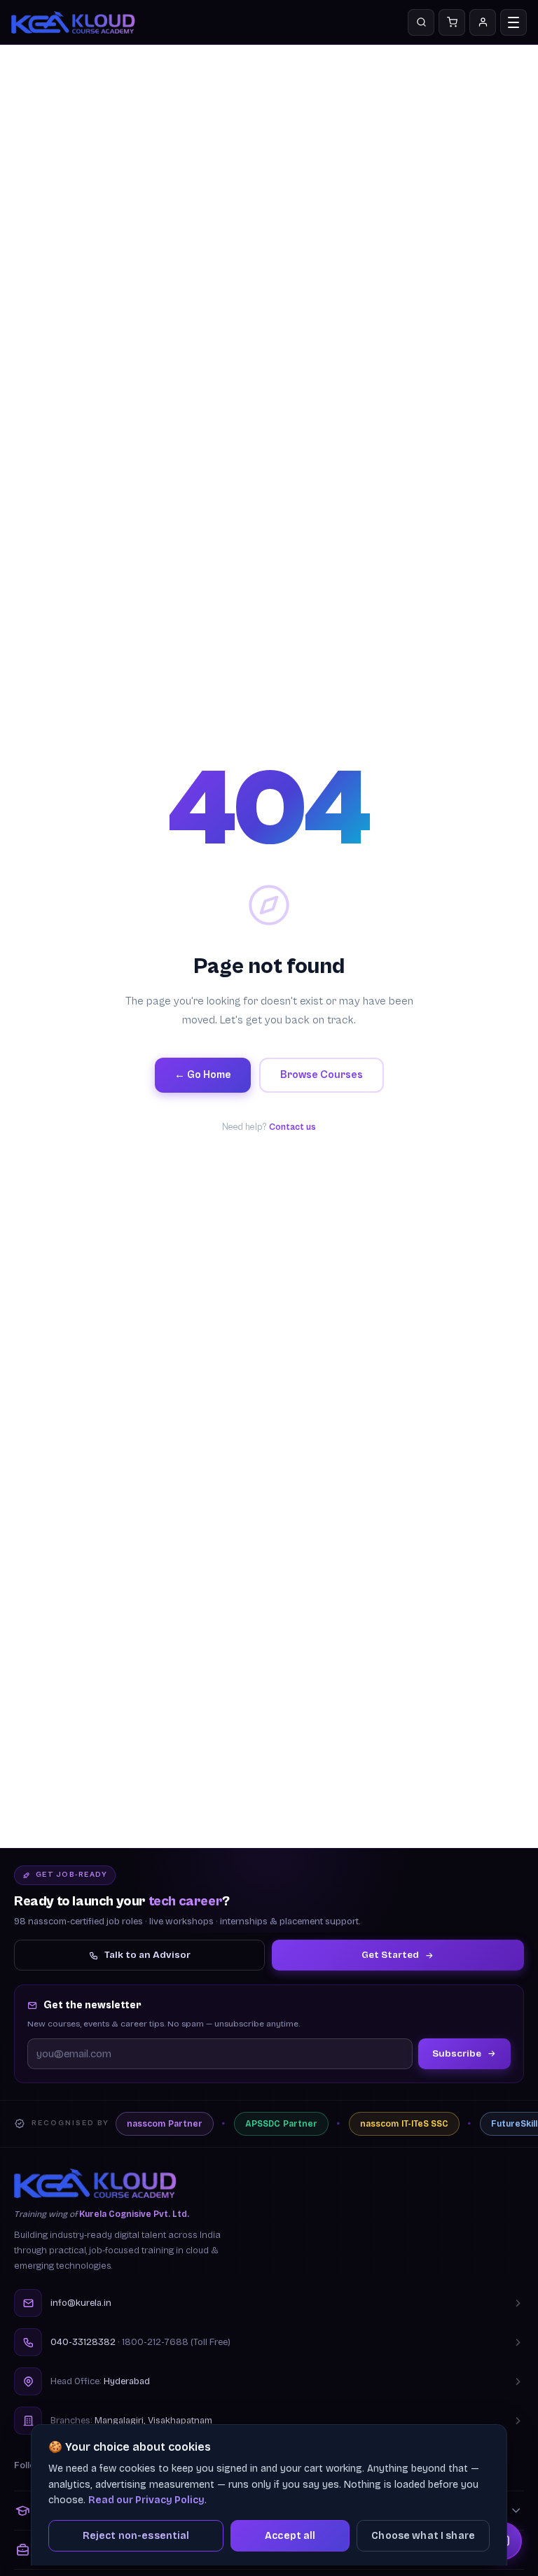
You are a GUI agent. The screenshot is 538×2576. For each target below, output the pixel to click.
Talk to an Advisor (147, 1955)
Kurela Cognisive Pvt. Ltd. (134, 2214)
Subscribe (457, 2053)
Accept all (290, 2536)
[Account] (483, 22)
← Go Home (203, 1075)
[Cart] (452, 22)
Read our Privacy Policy (146, 2500)
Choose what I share (423, 2536)
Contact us (292, 1127)
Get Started (390, 1955)
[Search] (421, 22)
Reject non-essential (136, 2536)
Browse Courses (322, 1075)
